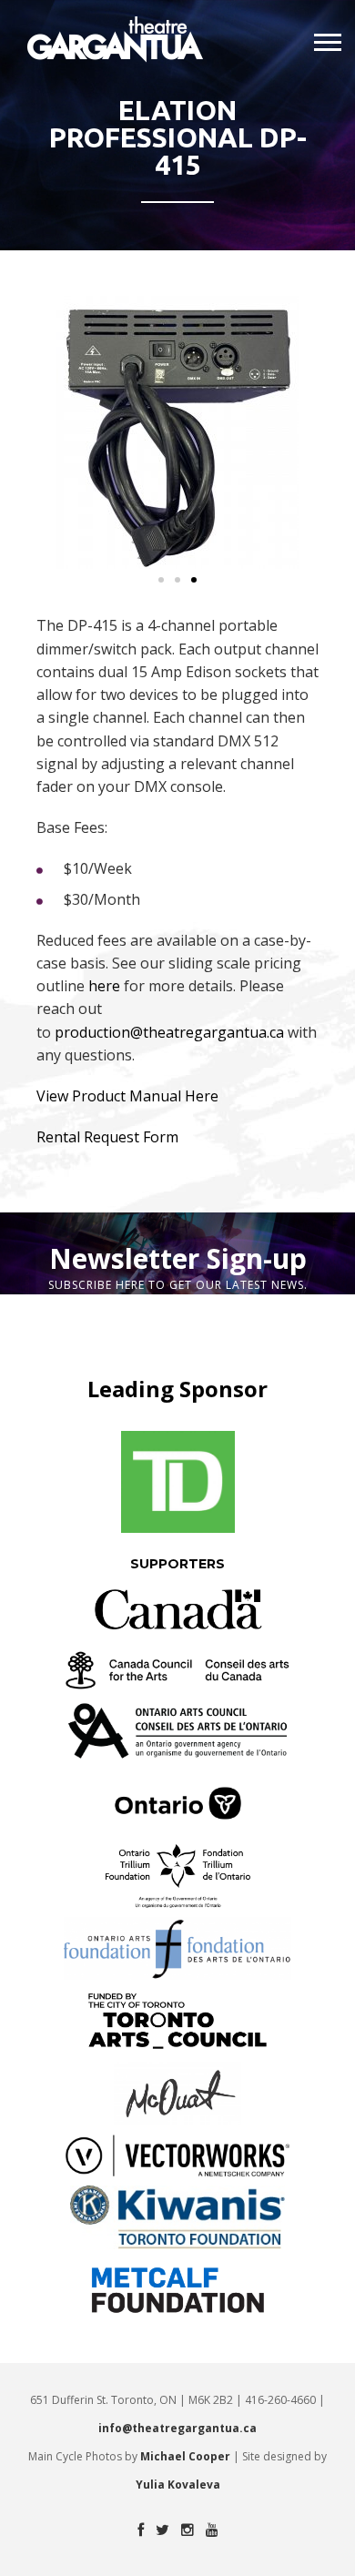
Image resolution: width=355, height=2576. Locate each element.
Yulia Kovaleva (178, 2485)
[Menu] (328, 43)
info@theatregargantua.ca (177, 2428)
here (104, 986)
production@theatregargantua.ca (169, 1032)
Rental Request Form (107, 1137)
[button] (161, 580)
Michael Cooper (185, 2456)
